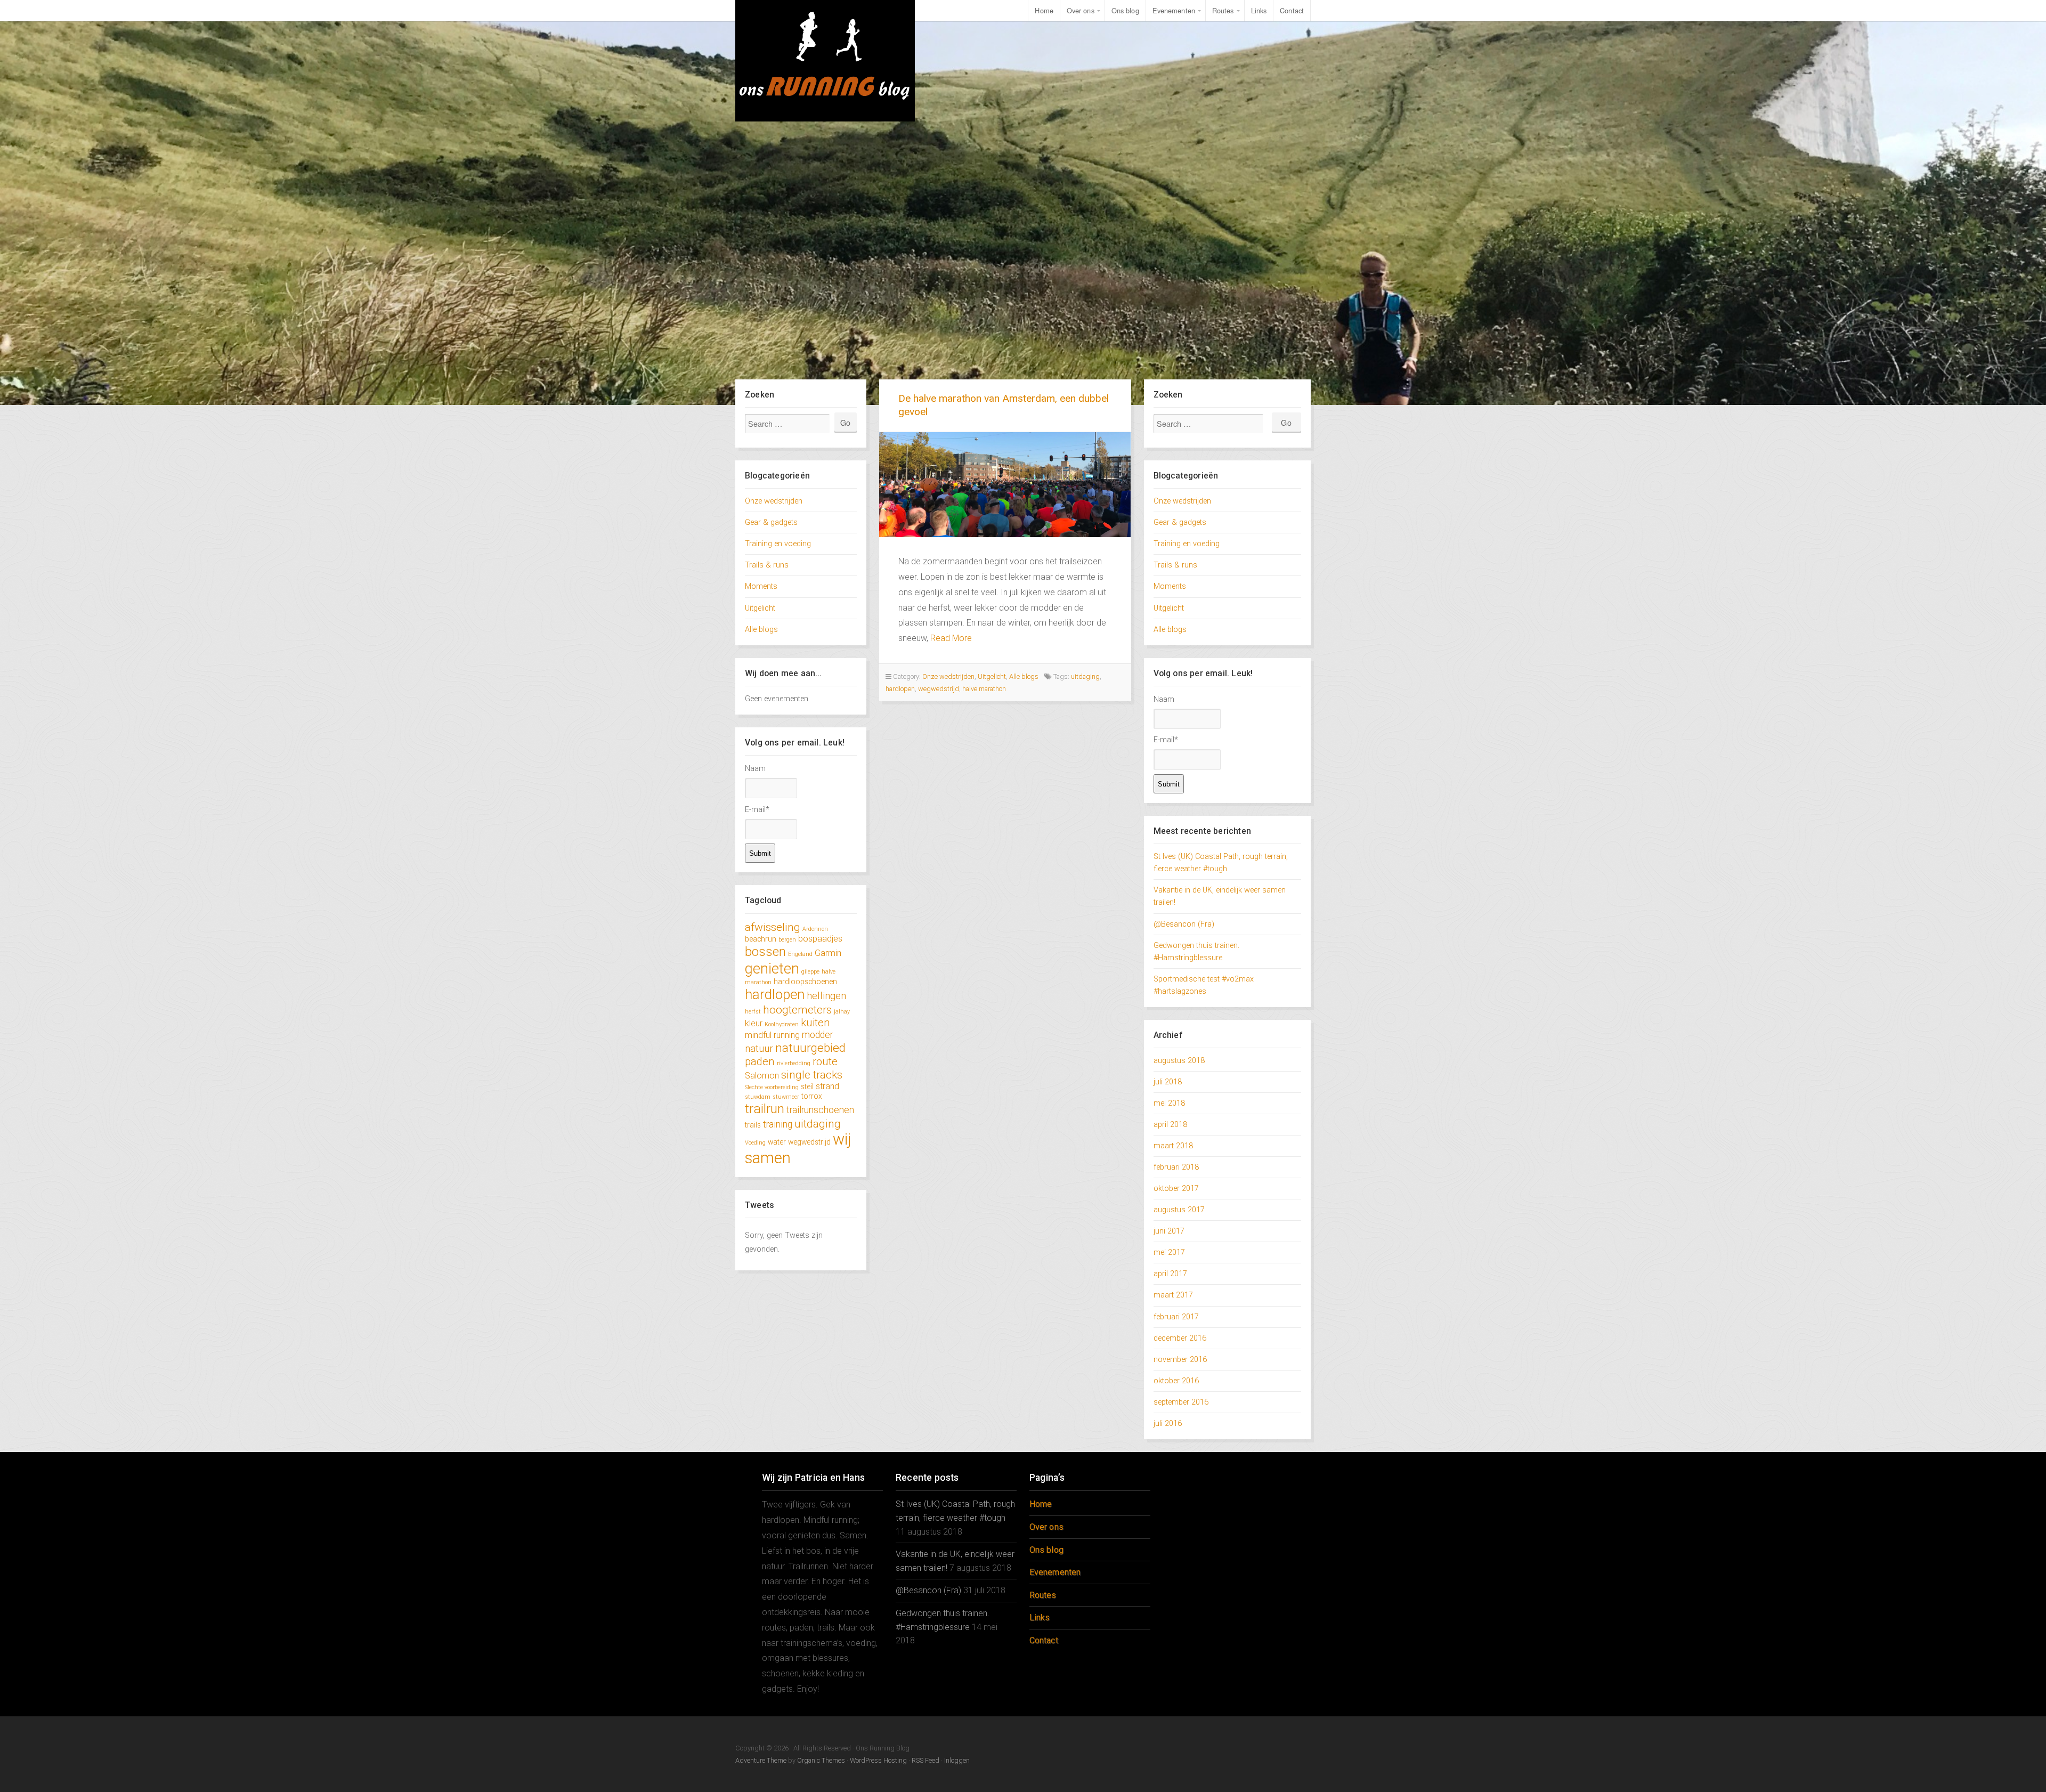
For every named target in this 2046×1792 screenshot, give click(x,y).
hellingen (826, 996)
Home (1044, 10)
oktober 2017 (1176, 1189)
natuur (759, 1048)
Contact (1292, 10)
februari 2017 (1176, 1317)
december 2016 (1180, 1338)
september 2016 (1181, 1402)
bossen (765, 951)
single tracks (812, 1075)
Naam (755, 769)
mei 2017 (1169, 1252)
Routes (1223, 10)
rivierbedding (794, 1063)
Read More (951, 638)
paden (760, 1061)
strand (827, 1086)
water (777, 1142)
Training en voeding (778, 544)
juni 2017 (1169, 1231)
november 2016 (1180, 1360)
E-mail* (757, 810)
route (825, 1061)
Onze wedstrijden (774, 501)
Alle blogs (761, 630)
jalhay (842, 1012)
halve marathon (984, 689)
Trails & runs (767, 565)
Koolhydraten (782, 1024)
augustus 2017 (1179, 1210)
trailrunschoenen (820, 1110)
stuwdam (758, 1097)
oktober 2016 (1176, 1381)
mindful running (772, 1035)
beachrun (761, 939)
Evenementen (1174, 10)
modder (817, 1035)
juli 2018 (1168, 1082)
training (778, 1124)
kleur (754, 1023)
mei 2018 (1169, 1103)
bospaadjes (820, 939)
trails (753, 1125)
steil (807, 1086)
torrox (812, 1096)
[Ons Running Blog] (825, 61)
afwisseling (773, 927)
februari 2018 (1176, 1167)
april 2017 (1170, 1274)
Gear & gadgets (771, 522)
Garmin (828, 953)
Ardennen (815, 929)
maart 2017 (1173, 1295)
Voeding (755, 1143)
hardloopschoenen (805, 982)
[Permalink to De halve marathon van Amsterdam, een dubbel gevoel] (1005, 485)
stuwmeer (786, 1097)
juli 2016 (1168, 1424)
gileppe (810, 972)
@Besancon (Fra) (1184, 924)
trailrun (765, 1109)
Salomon (762, 1076)
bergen (787, 940)
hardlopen (775, 994)
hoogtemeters (797, 1009)
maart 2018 (1173, 1146)
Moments (761, 586)
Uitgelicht (760, 608)
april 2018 (1170, 1125)
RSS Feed (925, 1760)
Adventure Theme (761, 1760)
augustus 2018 (1179, 1061)
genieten (772, 968)
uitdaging (818, 1124)
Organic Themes (821, 1760)
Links (1259, 10)
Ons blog (1125, 10)
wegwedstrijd (809, 1142)
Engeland (800, 954)
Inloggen (957, 1760)
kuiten (815, 1023)
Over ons (1081, 10)
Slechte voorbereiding (772, 1087)
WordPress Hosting (878, 1760)
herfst (753, 1012)
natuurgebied (810, 1048)
